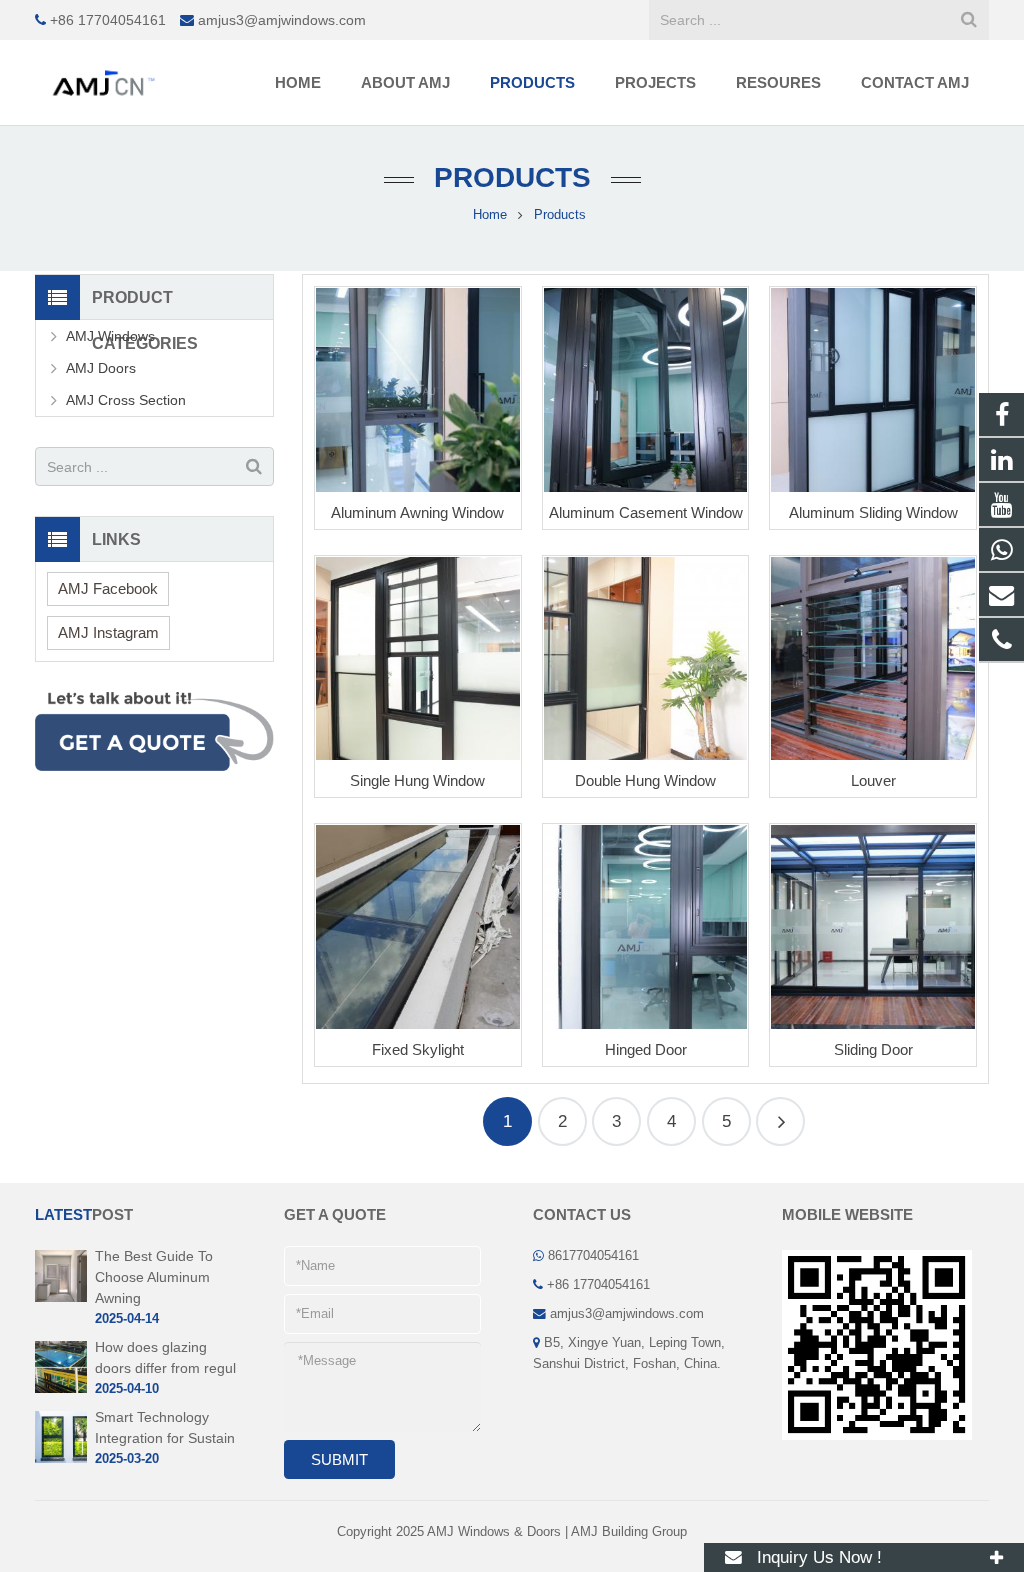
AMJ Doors (101, 368)
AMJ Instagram (108, 632)
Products (512, 177)
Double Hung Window (645, 780)
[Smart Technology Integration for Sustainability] (61, 1459)
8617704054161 (593, 1256)
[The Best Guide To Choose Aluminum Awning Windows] (61, 1298)
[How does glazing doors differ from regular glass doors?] (61, 1389)
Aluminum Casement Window (646, 512)
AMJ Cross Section (126, 400)
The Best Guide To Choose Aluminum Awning (154, 1277)
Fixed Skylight (418, 1049)
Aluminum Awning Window (417, 512)
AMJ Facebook (108, 588)
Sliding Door (873, 1049)
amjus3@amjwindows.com (282, 20)
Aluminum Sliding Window (873, 512)
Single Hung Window (417, 780)
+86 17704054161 (108, 20)
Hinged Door (646, 1049)
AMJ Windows (110, 336)
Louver (873, 780)
